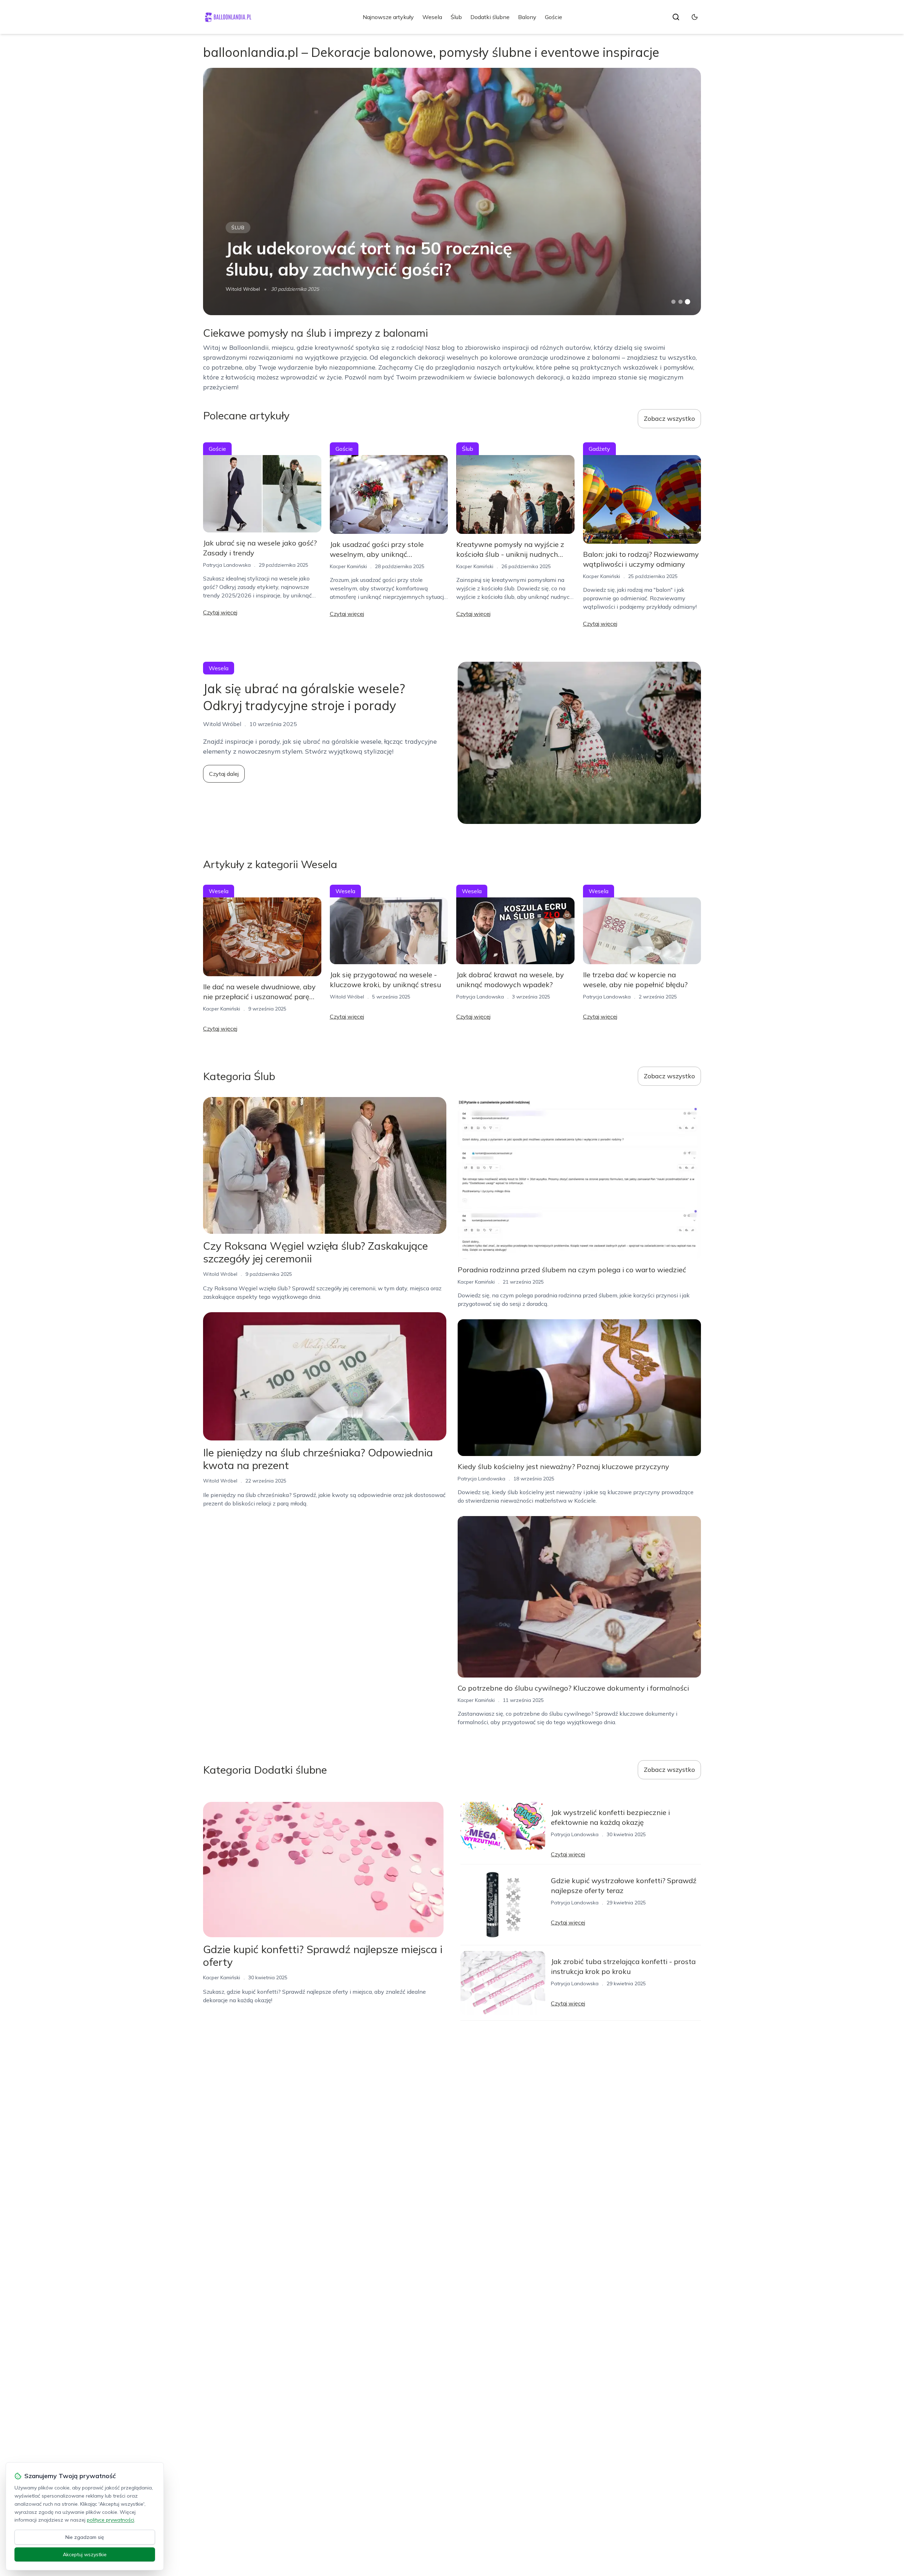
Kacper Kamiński (348, 566)
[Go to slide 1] (673, 302)
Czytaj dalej (224, 774)
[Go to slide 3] (688, 302)
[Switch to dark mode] (695, 17)
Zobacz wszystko (669, 418)
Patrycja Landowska (227, 565)
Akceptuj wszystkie (85, 2554)
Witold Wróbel (243, 289)
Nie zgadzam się (85, 2537)
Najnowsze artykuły (388, 17)
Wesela (432, 17)
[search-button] (676, 17)
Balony (527, 17)
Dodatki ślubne (490, 17)
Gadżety (599, 449)
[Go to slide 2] (680, 302)
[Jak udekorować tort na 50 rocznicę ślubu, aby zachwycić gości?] (452, 191)
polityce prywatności (111, 2520)
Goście (554, 17)
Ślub (456, 17)
